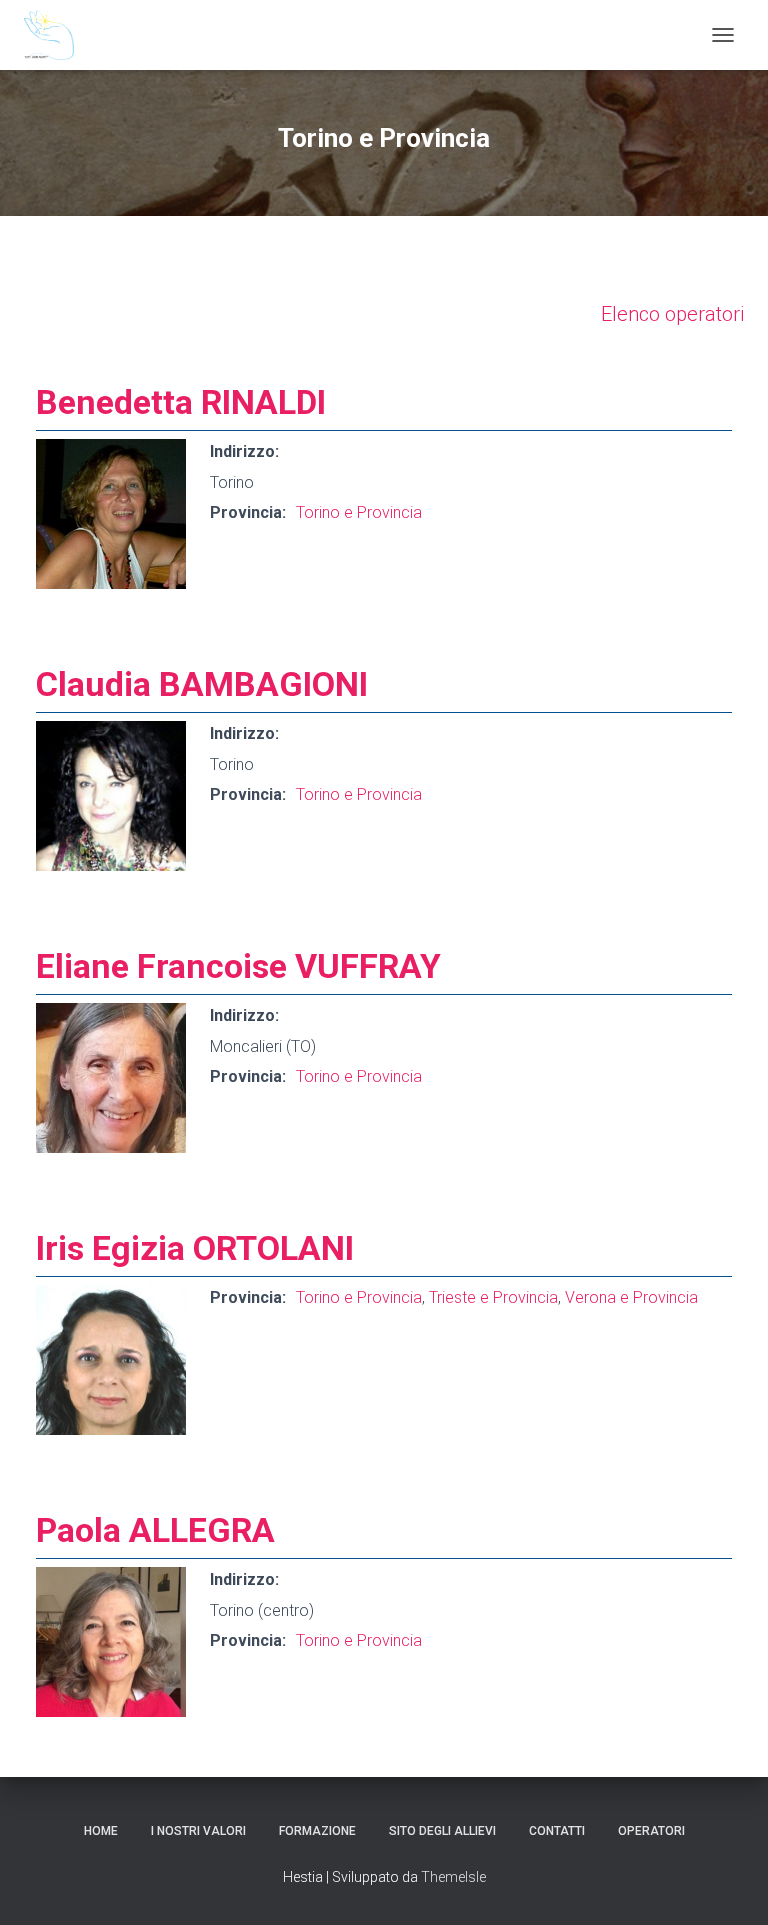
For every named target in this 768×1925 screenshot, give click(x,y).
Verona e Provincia (631, 1297)
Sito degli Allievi (442, 1831)
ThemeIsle (453, 1877)
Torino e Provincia (359, 512)
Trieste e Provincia (493, 1297)
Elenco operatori (672, 314)
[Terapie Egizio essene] (56, 35)
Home (101, 1831)
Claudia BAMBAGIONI (202, 684)
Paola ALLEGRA (155, 1530)
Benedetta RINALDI (181, 402)
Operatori (651, 1831)
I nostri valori (198, 1831)
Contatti (557, 1831)
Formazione (317, 1831)
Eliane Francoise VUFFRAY (238, 966)
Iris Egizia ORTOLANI (195, 1248)
